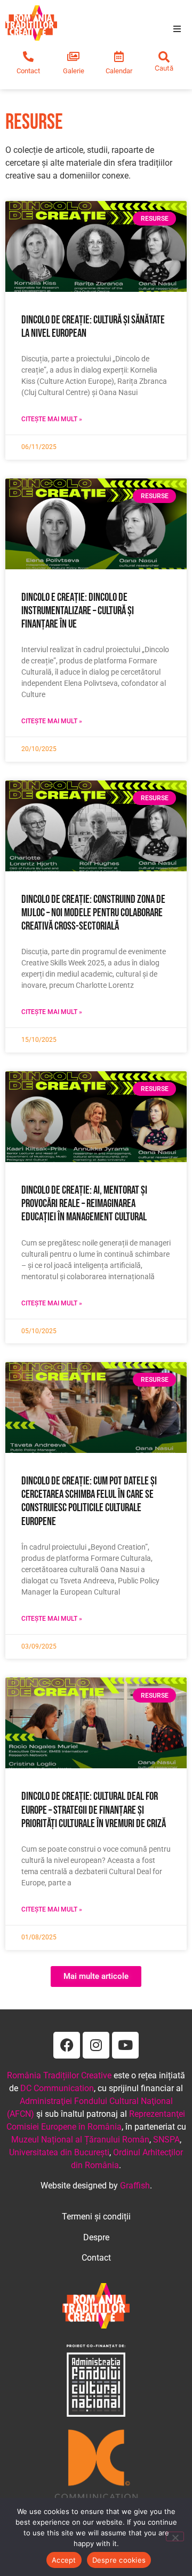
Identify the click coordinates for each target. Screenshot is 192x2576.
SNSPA (166, 2140)
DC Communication (57, 2088)
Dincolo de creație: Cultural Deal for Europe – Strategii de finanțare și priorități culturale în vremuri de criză (94, 1810)
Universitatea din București (59, 2152)
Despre (96, 2237)
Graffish (135, 2186)
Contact (28, 71)
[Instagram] (96, 2045)
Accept (64, 2560)
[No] (175, 2536)
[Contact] (28, 57)
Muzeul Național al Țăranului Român (80, 2140)
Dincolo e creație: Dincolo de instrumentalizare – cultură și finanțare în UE (78, 611)
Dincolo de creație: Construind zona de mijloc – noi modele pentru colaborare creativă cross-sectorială (93, 913)
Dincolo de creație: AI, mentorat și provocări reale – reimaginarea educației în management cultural (84, 1204)
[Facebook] (67, 2045)
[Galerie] (74, 57)
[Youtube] (125, 2045)
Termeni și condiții (96, 2217)
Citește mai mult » (52, 419)
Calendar (119, 71)
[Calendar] (119, 57)
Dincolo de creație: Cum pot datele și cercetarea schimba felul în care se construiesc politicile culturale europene (89, 1501)
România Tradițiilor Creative (59, 2075)
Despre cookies (119, 2560)
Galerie (74, 71)
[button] (177, 29)
